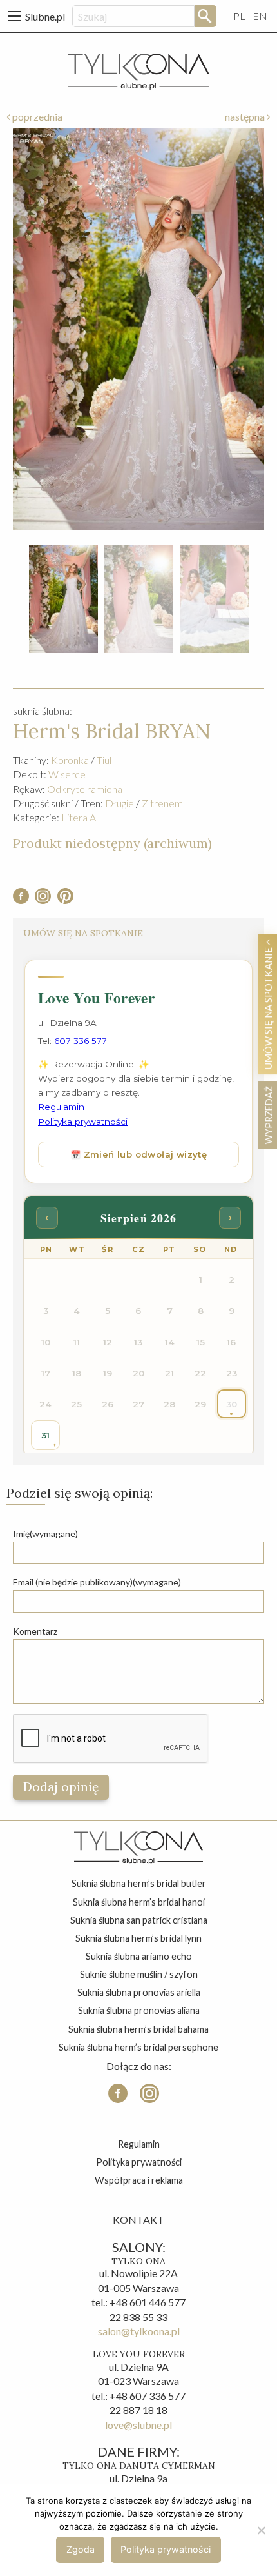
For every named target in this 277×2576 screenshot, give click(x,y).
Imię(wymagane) (45, 1534)
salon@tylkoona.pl (139, 2331)
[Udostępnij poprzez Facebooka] (21, 900)
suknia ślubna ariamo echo (139, 1956)
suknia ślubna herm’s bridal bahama (138, 2029)
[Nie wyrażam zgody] (261, 2530)
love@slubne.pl (138, 2425)
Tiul (104, 760)
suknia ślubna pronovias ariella (139, 1992)
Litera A (79, 817)
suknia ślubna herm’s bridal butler (139, 1883)
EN (260, 16)
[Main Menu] (14, 16)
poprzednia (36, 116)
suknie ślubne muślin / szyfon (139, 1974)
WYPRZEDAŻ (268, 1115)
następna (246, 116)
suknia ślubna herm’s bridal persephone (138, 2047)
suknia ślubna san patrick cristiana (139, 1920)
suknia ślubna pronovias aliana (139, 2010)
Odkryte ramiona (85, 789)
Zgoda (81, 2549)
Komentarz (35, 1631)
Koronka (70, 760)
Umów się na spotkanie (268, 1007)
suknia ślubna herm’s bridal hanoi (139, 1902)
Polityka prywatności (139, 2162)
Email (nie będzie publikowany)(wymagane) (97, 1582)
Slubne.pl (45, 16)
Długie (119, 803)
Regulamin (139, 2144)
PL (239, 16)
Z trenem (162, 803)
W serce (67, 774)
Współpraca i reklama (139, 2180)
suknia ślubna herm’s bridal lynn (138, 1938)
